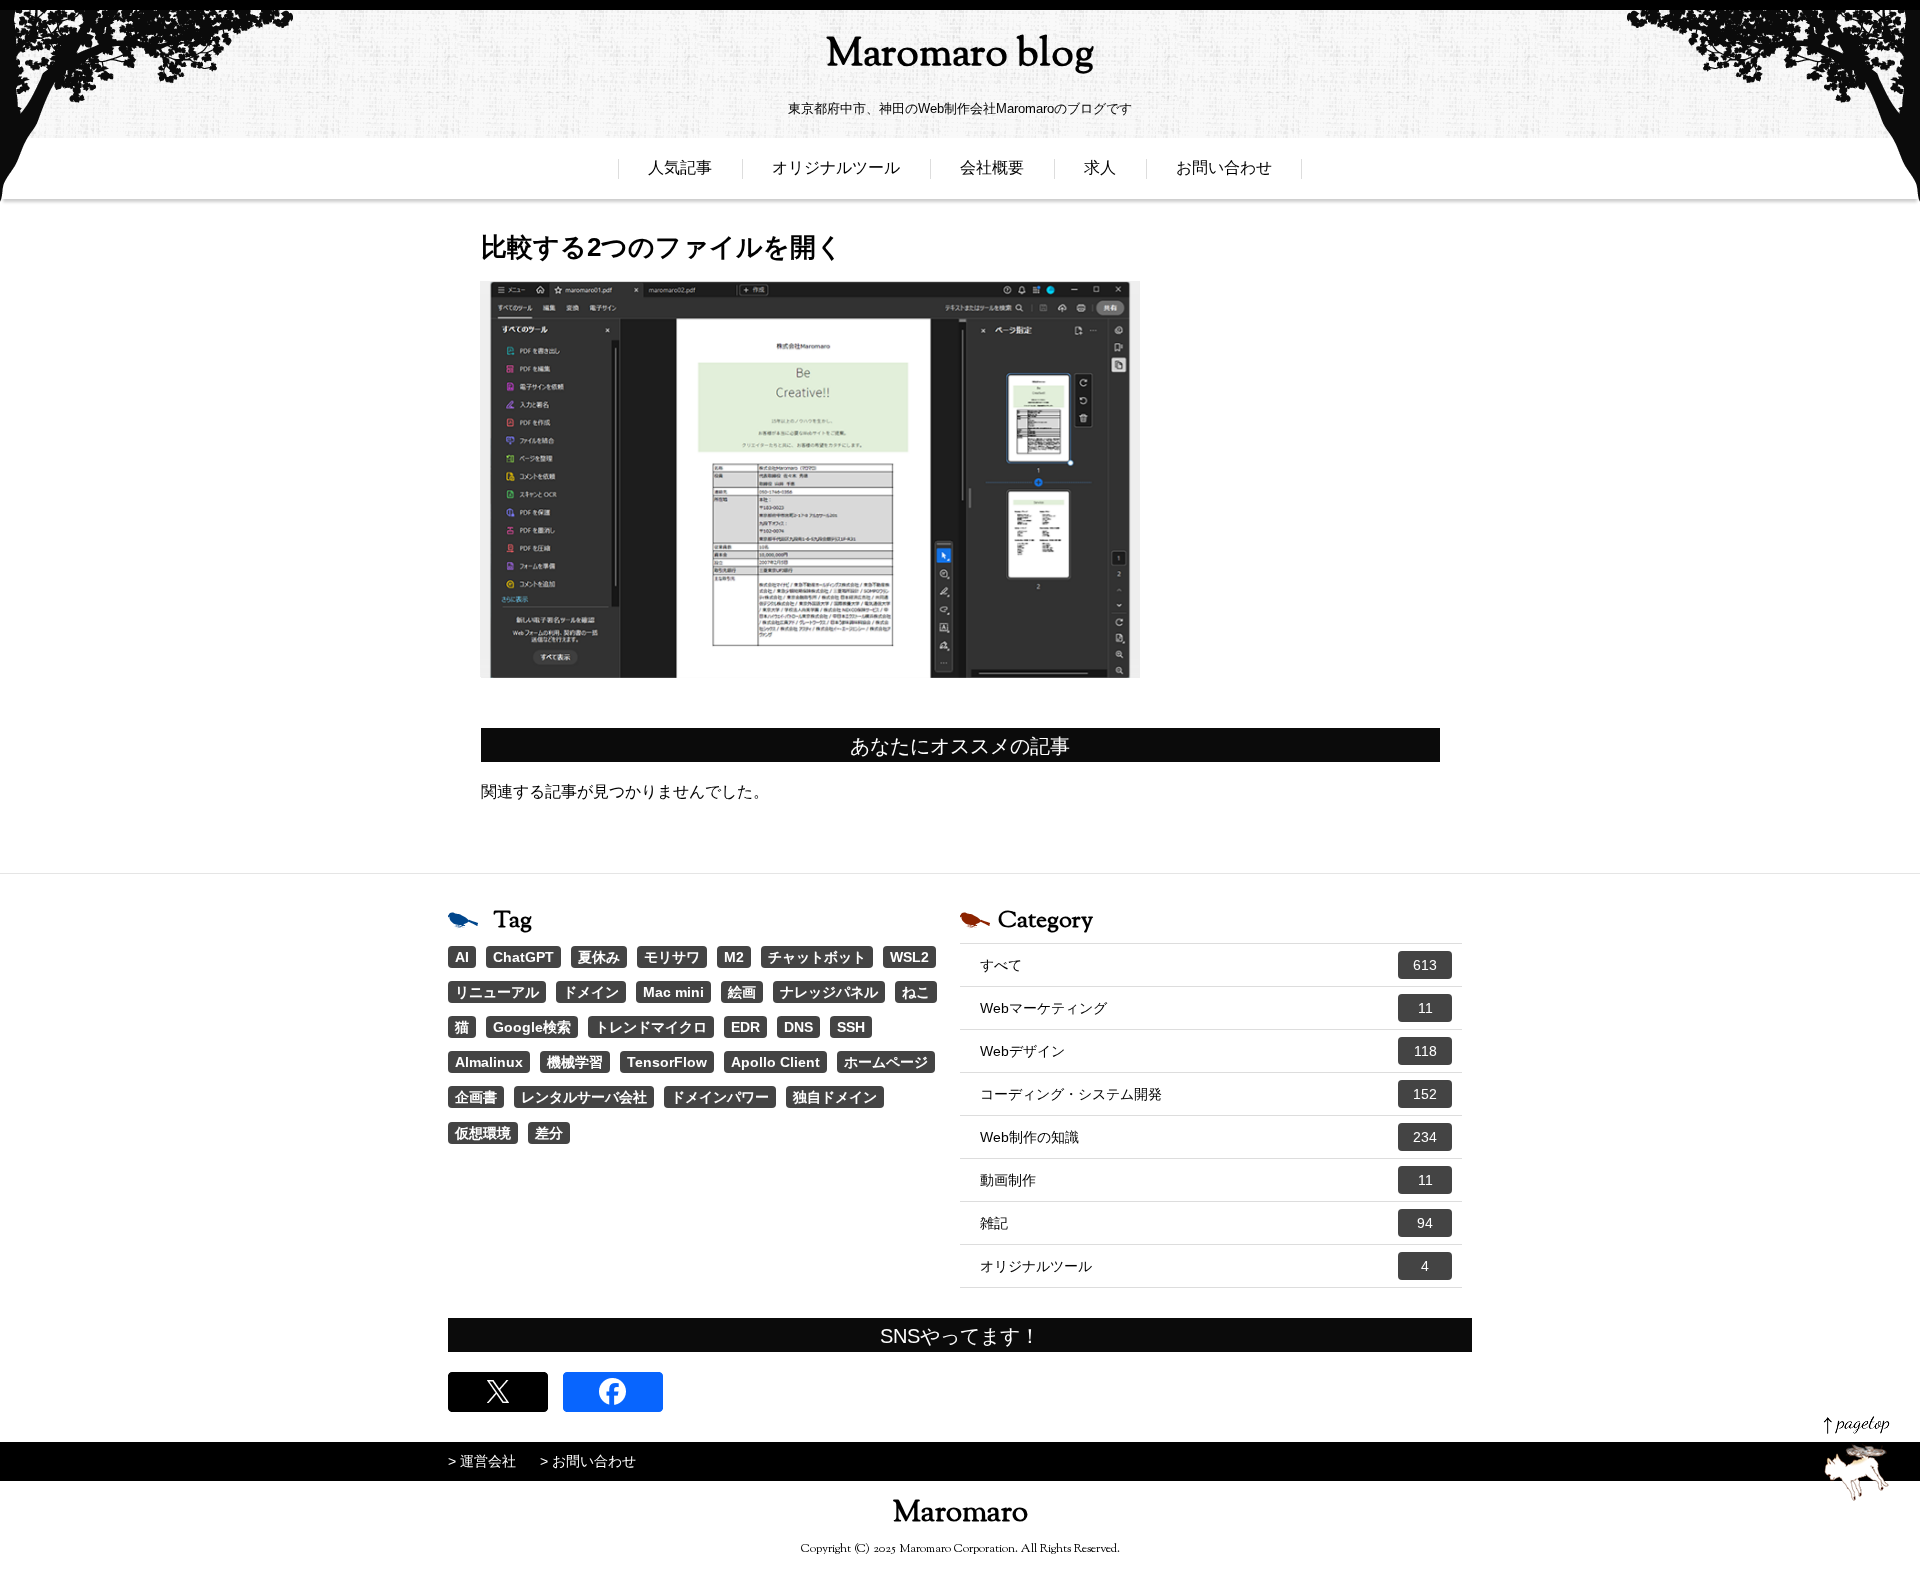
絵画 (742, 992)
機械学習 (575, 1062)
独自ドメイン (835, 1097)
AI (462, 957)
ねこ (916, 992)
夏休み (599, 957)
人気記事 (680, 167)
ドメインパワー (720, 1097)
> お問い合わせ (588, 1461)
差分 (549, 1133)
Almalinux (489, 1062)
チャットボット (817, 957)
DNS (798, 1027)
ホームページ (886, 1062)
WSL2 (909, 957)
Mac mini (673, 992)
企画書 (476, 1097)
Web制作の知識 (1208, 1137)
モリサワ (672, 957)
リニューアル (497, 992)
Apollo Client (775, 1062)
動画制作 (1206, 1180)
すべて (1208, 965)
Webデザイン (1208, 1051)
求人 (1100, 167)
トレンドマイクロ (651, 1027)
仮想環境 (483, 1133)
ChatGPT (523, 957)
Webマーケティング (1206, 1008)
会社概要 (992, 167)
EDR (745, 1027)
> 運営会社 (482, 1461)
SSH (851, 1027)
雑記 (1206, 1223)
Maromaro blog (960, 55)
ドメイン (591, 992)
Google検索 (532, 1027)
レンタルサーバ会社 (584, 1097)
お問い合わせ (1224, 167)
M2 (734, 957)
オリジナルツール (836, 167)
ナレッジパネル (829, 992)
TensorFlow (667, 1062)
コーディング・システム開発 (1208, 1094)
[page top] (1856, 1458)
